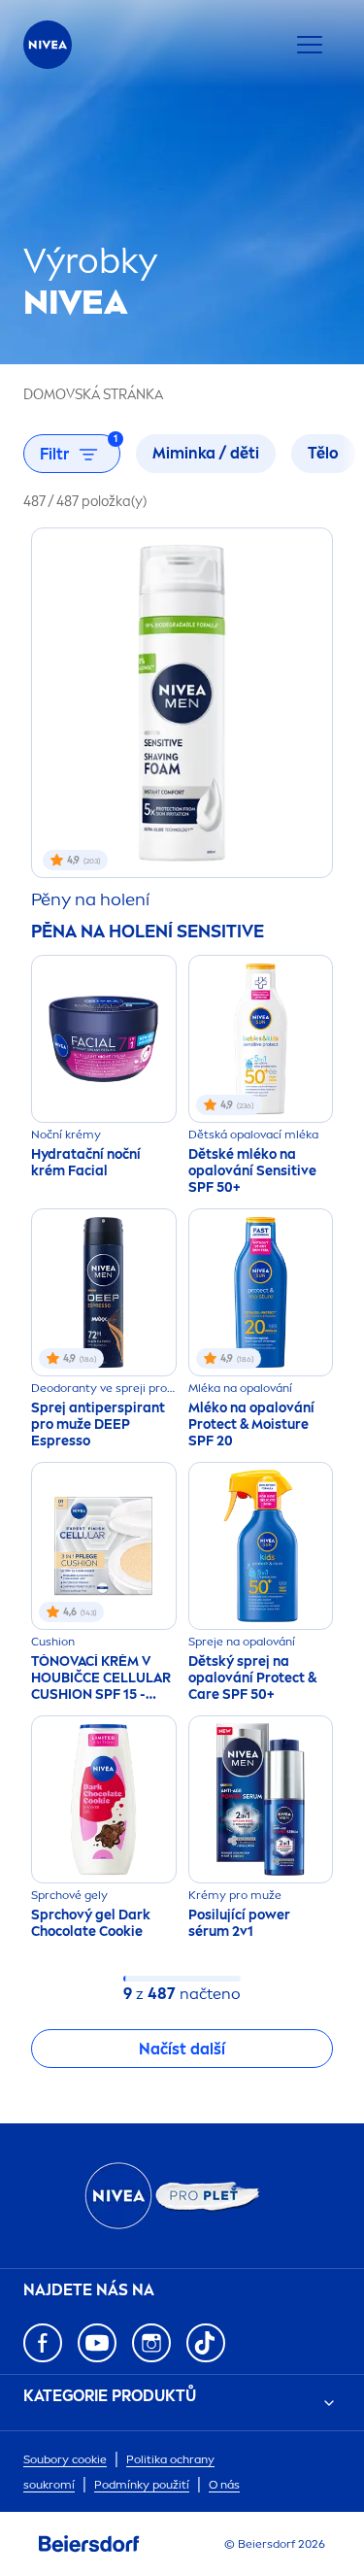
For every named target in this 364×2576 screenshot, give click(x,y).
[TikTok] (206, 2343)
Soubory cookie (65, 2459)
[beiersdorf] (89, 2544)
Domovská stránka (93, 395)
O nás (224, 2485)
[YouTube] (97, 2343)
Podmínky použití (142, 2485)
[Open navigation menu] (310, 45)
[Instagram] (151, 2343)
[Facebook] (43, 2343)
